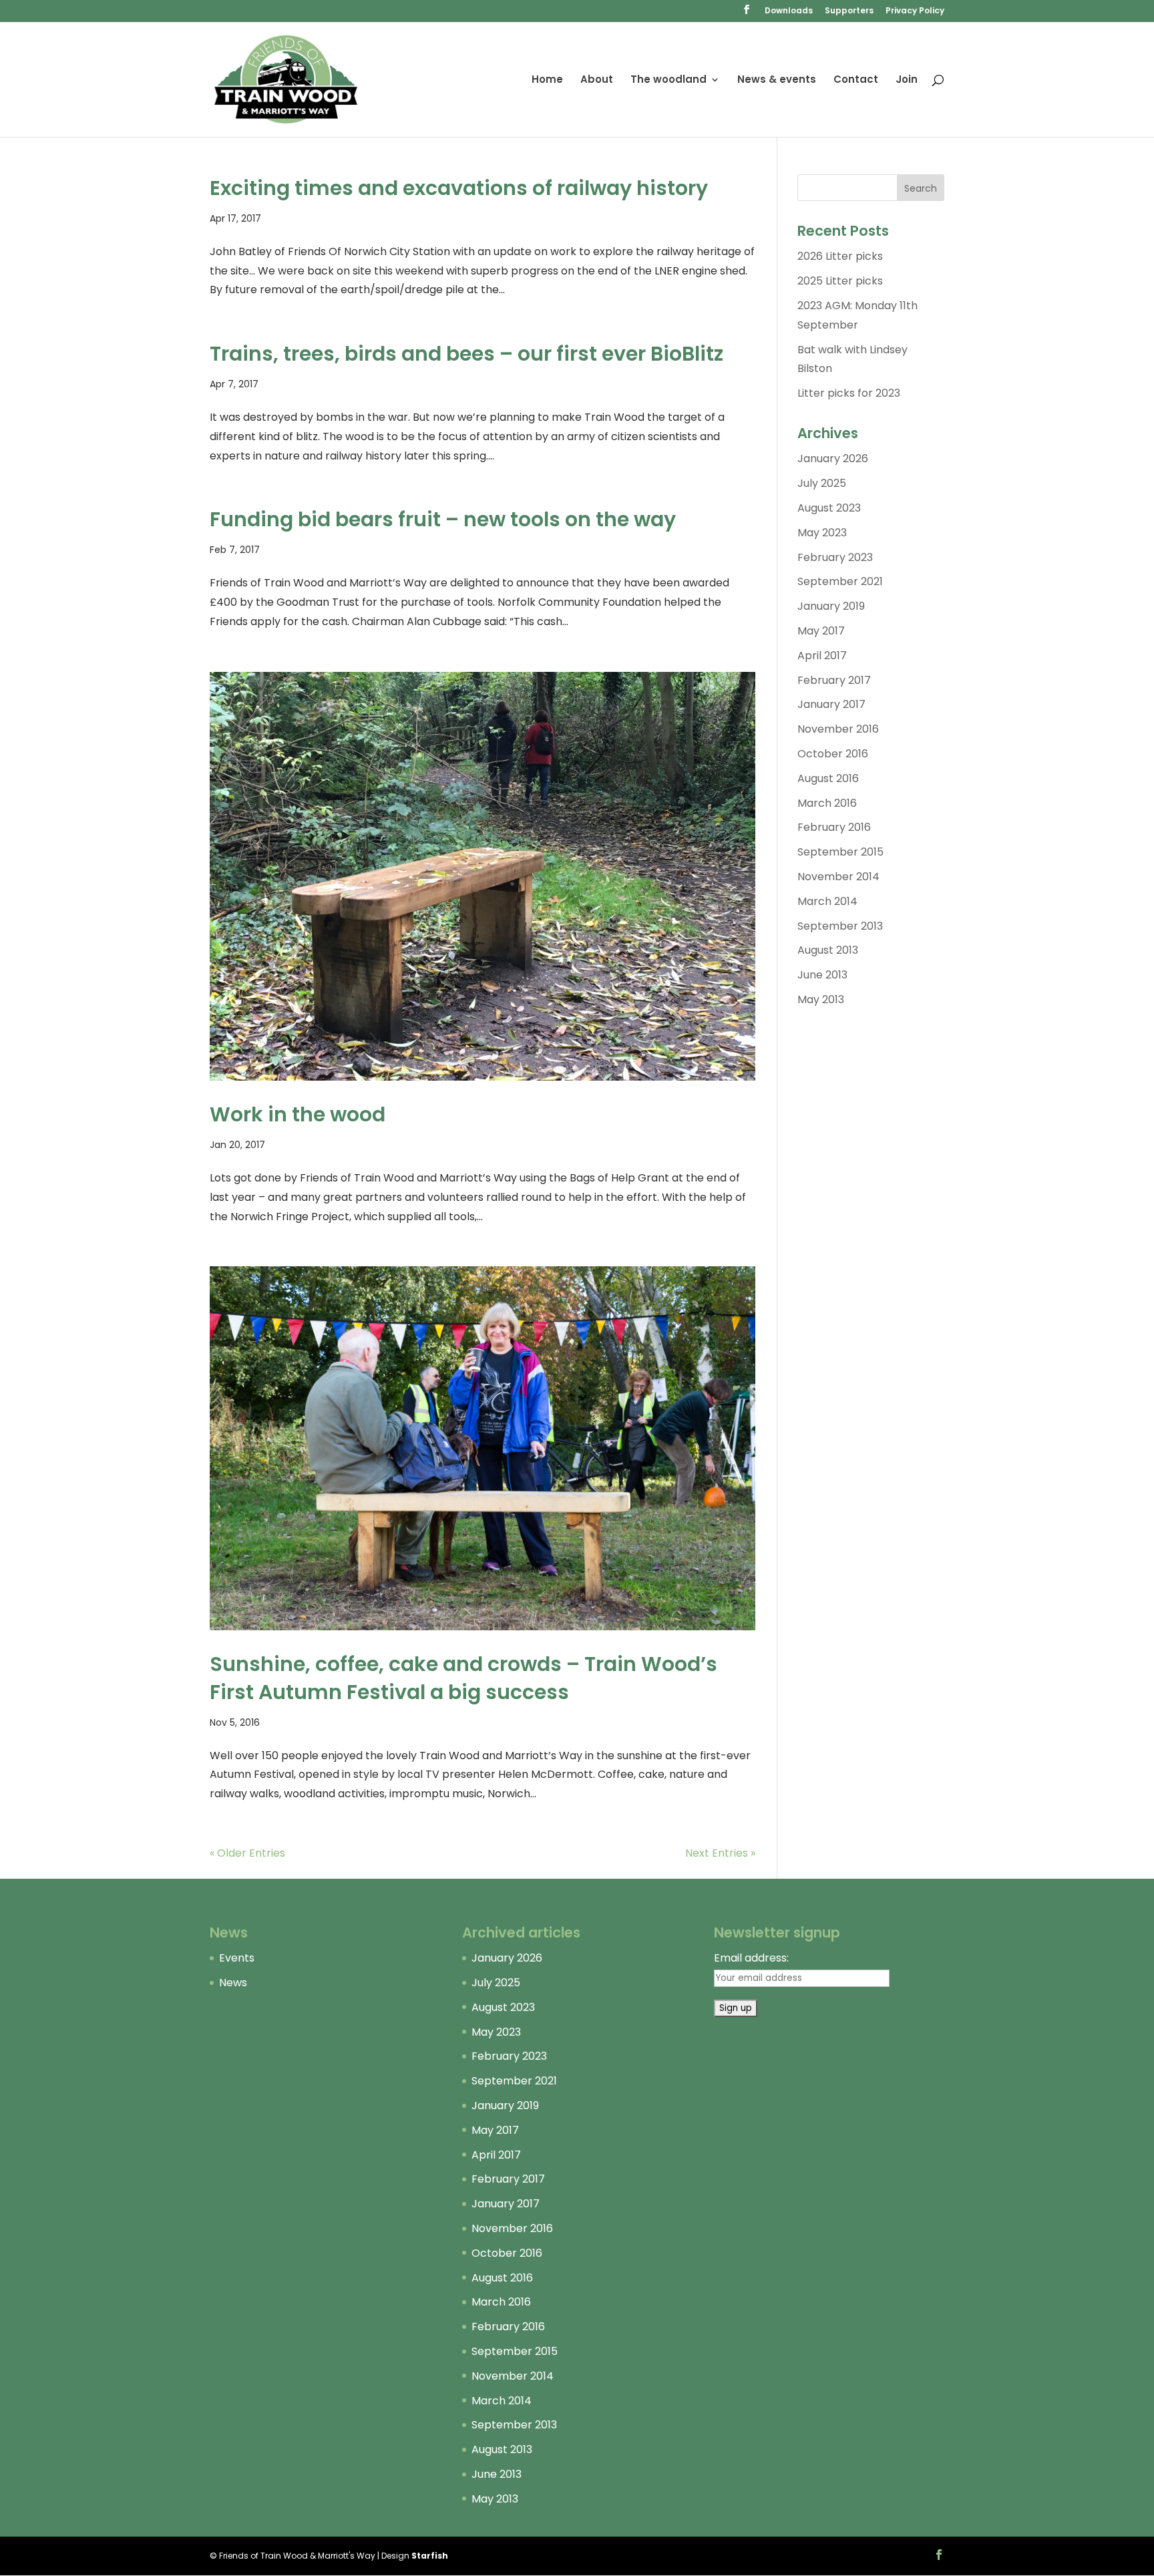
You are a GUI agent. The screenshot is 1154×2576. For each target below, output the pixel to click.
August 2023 (829, 508)
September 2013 (840, 926)
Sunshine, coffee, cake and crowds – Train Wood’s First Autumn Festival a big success (463, 1678)
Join (907, 80)
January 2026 (833, 458)
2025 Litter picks (840, 281)
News (233, 1983)
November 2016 (838, 729)
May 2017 (821, 631)
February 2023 (835, 557)
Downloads (789, 11)
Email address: (751, 1958)
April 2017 (822, 656)
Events (237, 1958)
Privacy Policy (915, 11)
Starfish (430, 2556)
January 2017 (831, 704)
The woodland (668, 80)
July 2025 (822, 483)
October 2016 (833, 754)
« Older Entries (247, 1853)
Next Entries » (720, 1853)
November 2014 (838, 877)
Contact (856, 80)
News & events (777, 80)
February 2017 (834, 680)
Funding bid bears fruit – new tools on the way (443, 519)
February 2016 (834, 827)
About (597, 80)
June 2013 (822, 975)
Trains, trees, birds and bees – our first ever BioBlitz (466, 354)
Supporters (849, 11)
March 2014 (827, 901)
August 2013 (828, 950)
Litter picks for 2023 (849, 393)
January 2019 (831, 606)
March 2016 (827, 803)
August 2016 (828, 778)
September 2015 (840, 852)
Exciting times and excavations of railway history (459, 188)
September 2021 (840, 581)
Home (547, 80)
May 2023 (822, 533)
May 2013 (821, 999)
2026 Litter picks (840, 256)
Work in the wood (298, 1114)
